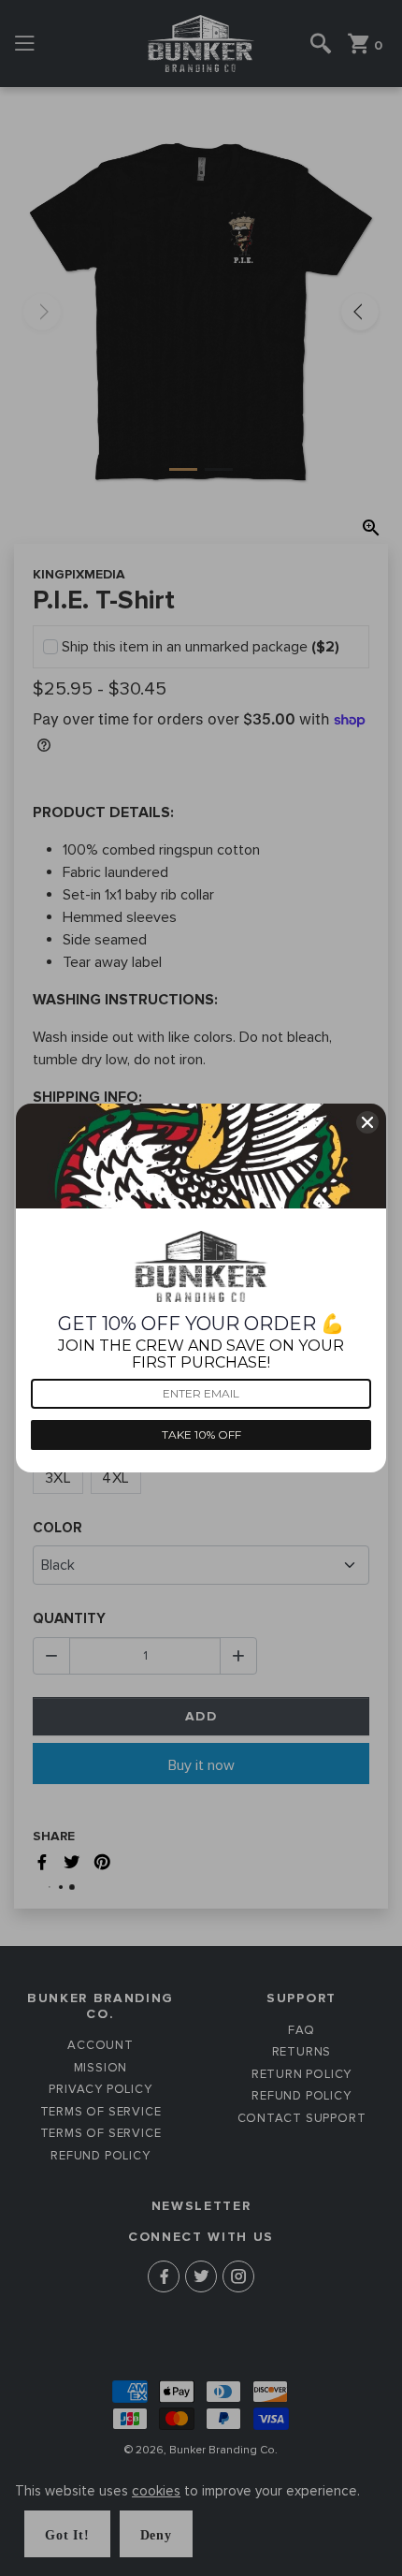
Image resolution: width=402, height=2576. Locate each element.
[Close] (367, 1122)
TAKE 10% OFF (201, 1434)
